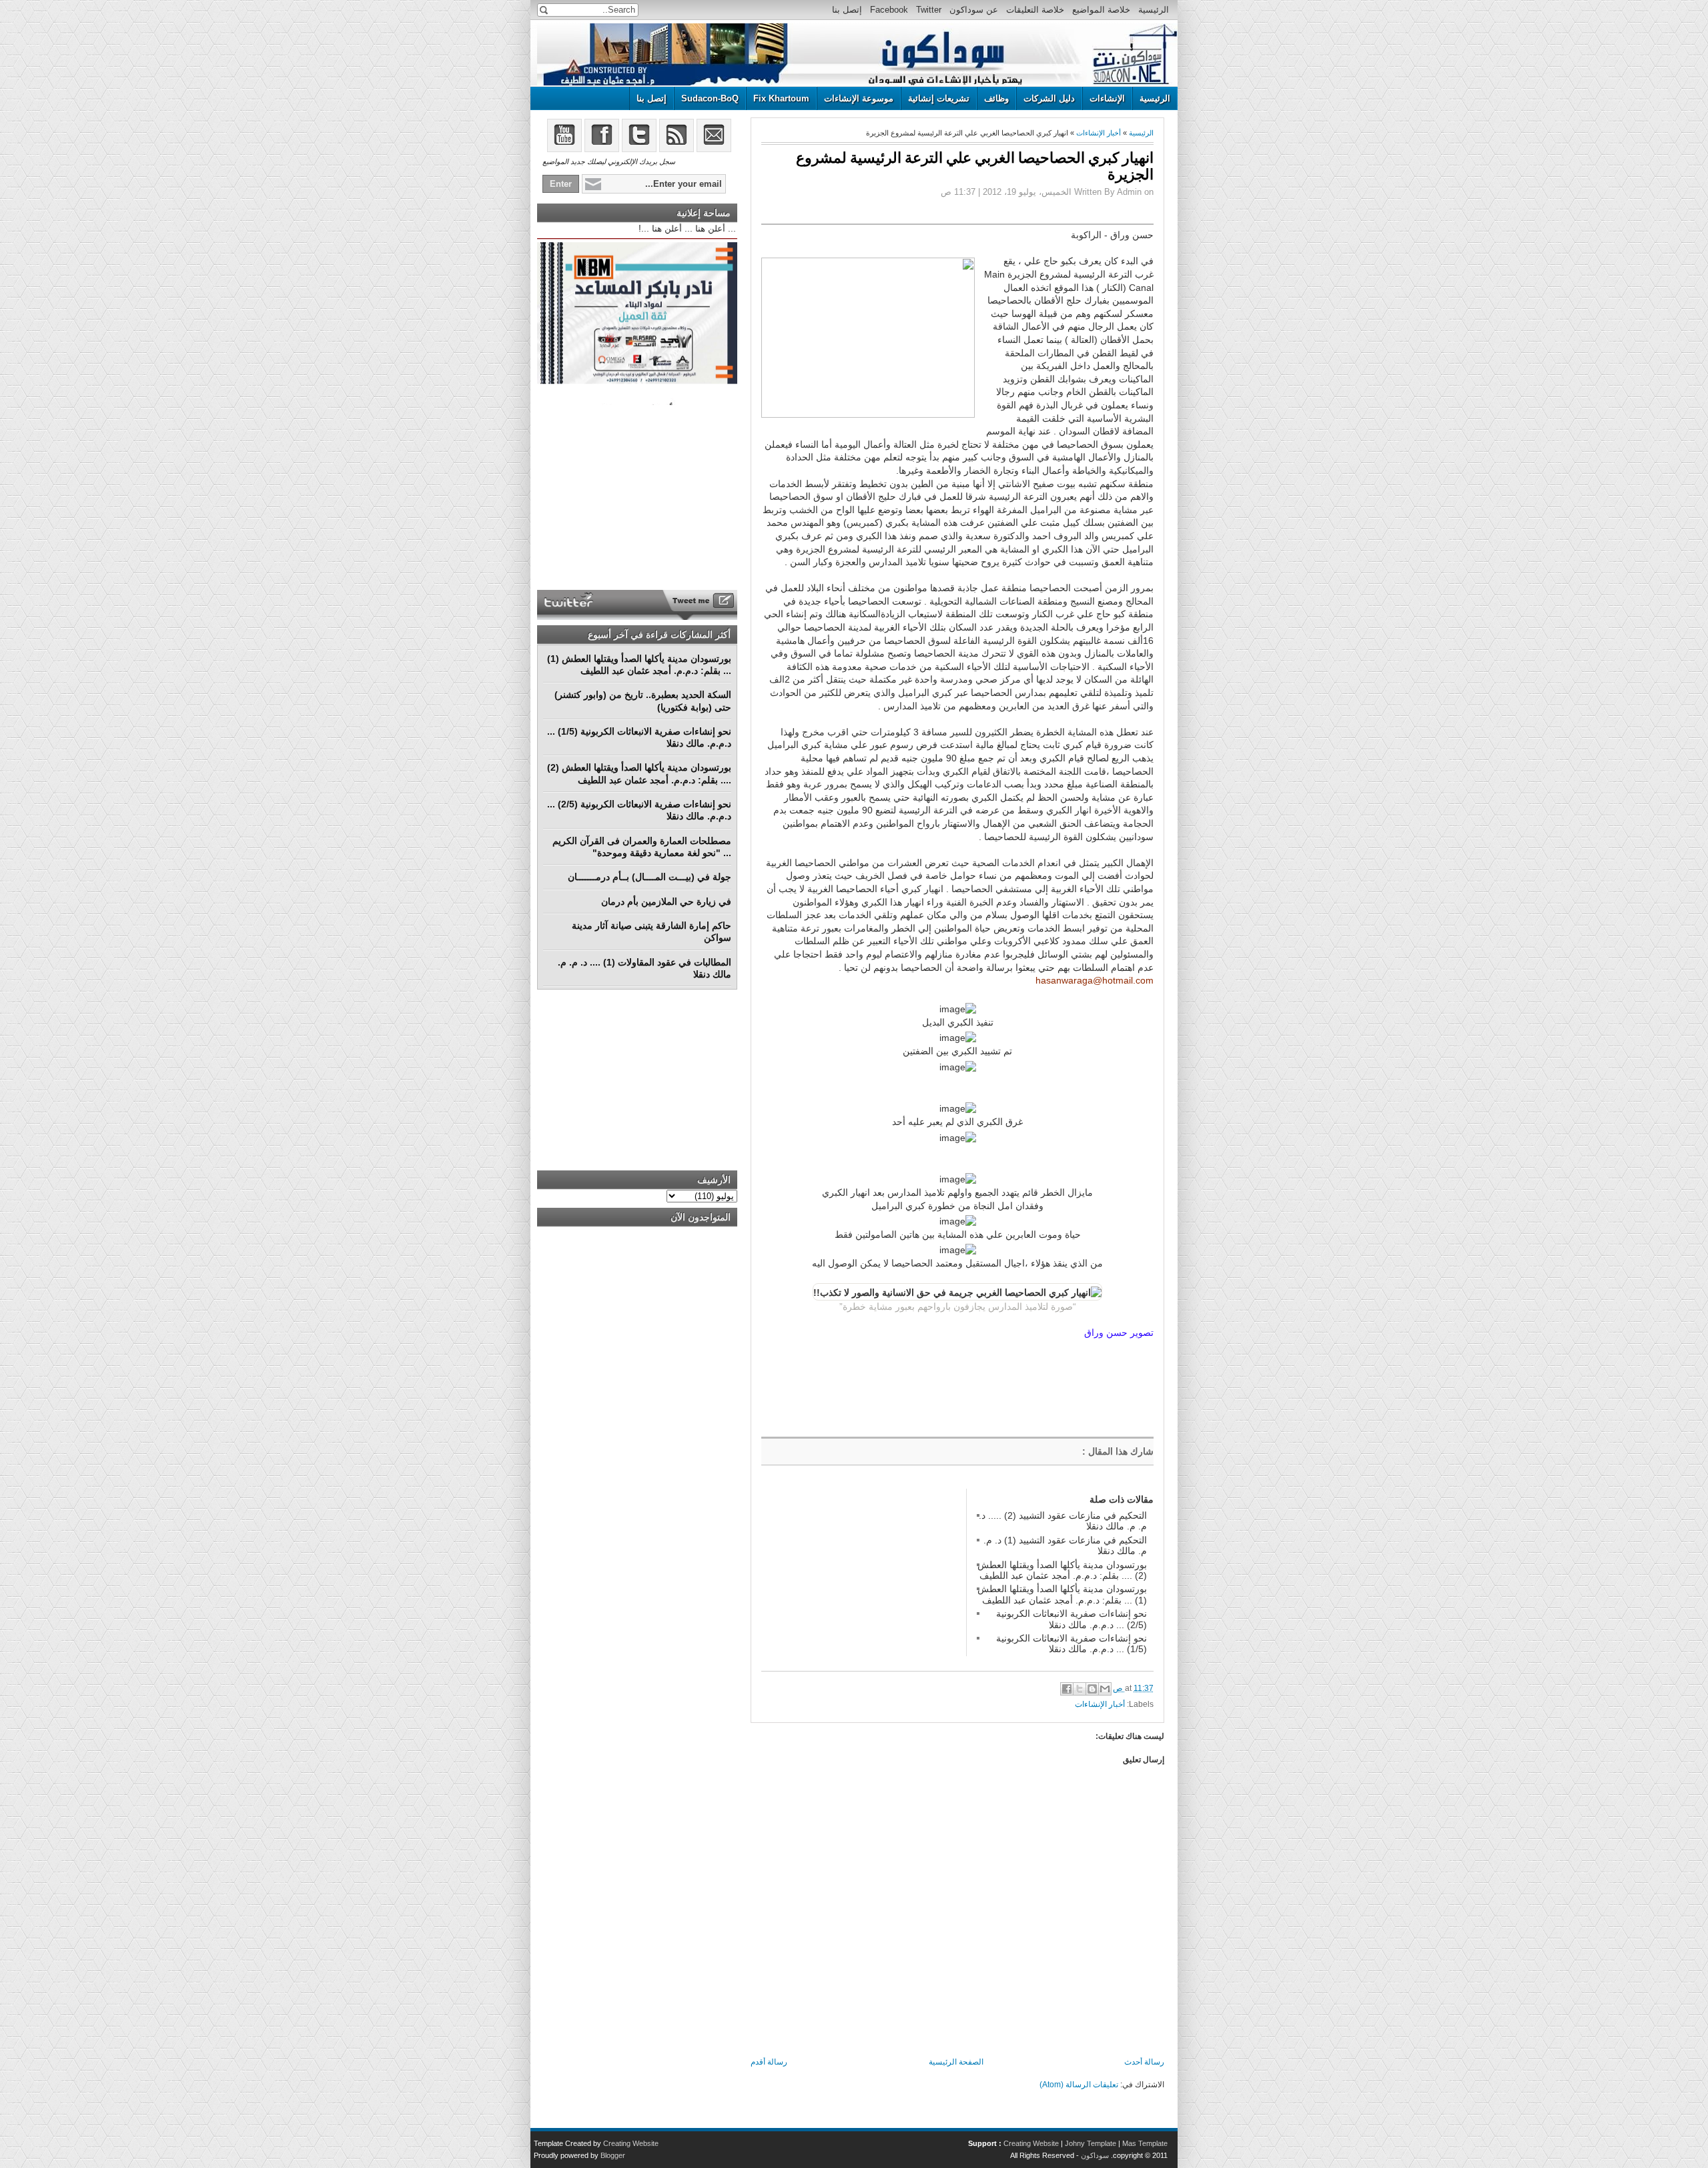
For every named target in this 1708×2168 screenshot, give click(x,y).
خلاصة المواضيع (1101, 10)
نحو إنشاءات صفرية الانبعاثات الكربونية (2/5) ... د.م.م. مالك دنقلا (1072, 1619)
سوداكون (1095, 2155)
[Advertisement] (861, 1572)
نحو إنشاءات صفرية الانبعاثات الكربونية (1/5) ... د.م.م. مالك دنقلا (1072, 1644)
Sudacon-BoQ (710, 98)
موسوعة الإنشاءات (859, 98)
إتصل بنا (847, 10)
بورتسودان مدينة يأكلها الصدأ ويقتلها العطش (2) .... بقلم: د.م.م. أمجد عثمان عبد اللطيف (1062, 1570)
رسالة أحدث (1144, 2062)
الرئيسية (1154, 10)
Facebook (889, 10)
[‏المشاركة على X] (1080, 1689)
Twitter (929, 10)
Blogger (613, 2155)
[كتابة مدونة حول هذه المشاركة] (1092, 1689)
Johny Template (1091, 2143)
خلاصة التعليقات (1035, 10)
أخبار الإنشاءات (1099, 133)
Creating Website (1031, 2143)
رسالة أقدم (769, 2062)
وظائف (996, 98)
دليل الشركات (1049, 98)
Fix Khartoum (781, 98)
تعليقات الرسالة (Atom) (1079, 2085)
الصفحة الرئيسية (956, 2062)
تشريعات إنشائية (939, 98)
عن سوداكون (974, 10)
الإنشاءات (1107, 98)
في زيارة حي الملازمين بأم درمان (666, 901)
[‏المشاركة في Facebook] (1067, 1689)
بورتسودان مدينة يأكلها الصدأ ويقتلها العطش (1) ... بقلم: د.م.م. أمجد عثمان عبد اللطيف (1062, 1594)
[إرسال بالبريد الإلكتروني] (1105, 1689)
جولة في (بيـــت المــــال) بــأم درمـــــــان (650, 877)
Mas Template (1145, 2143)
